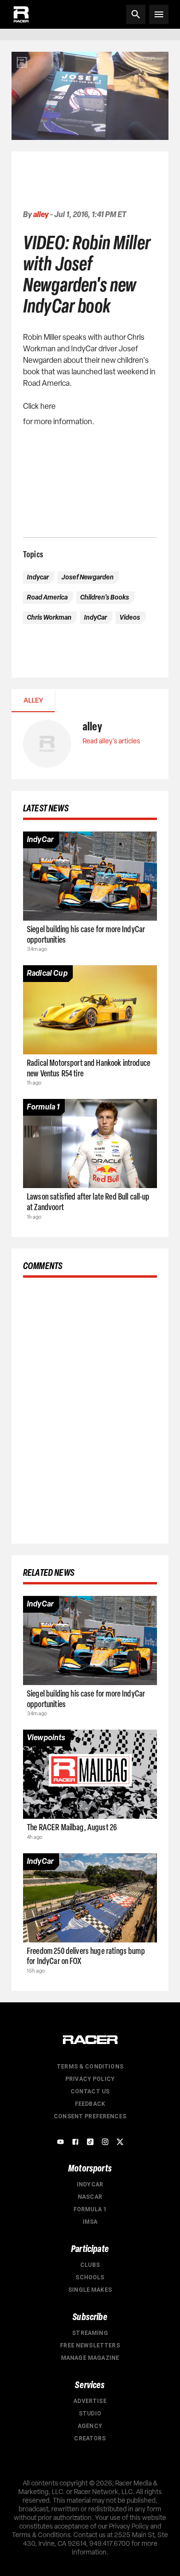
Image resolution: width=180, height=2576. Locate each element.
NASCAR (90, 2197)
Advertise (90, 2401)
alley (41, 214)
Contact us (90, 2091)
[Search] (136, 14)
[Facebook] (75, 2142)
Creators (90, 2438)
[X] (120, 2142)
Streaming (90, 2333)
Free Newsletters (90, 2345)
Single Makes (90, 2290)
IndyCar (90, 2184)
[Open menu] (159, 14)
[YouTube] (60, 2142)
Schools (90, 2277)
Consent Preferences (90, 2116)
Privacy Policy (90, 2079)
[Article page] (90, 876)
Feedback (90, 2104)
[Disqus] (90, 1409)
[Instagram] (105, 2142)
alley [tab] (33, 700)
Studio (90, 2414)
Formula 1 (90, 2209)
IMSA (90, 2222)
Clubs (90, 2265)
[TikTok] (90, 2142)
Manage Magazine (90, 2358)
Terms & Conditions (90, 2067)
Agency (90, 2426)
